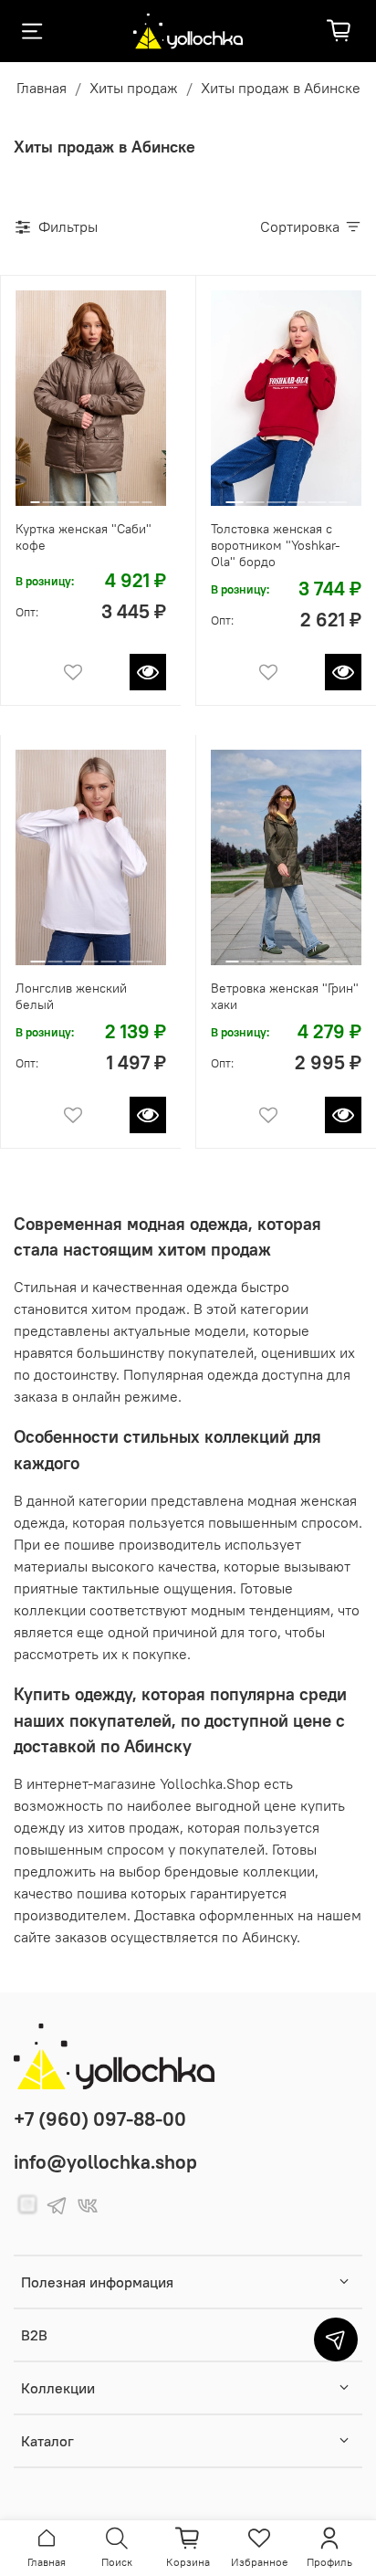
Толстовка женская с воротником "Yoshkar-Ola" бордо (276, 545)
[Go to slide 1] (35, 494)
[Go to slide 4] (73, 495)
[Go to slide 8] (122, 495)
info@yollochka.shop (105, 2162)
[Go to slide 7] (110, 495)
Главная (42, 88)
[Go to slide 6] (97, 495)
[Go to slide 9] (135, 495)
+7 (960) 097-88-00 (100, 2119)
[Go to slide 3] (60, 495)
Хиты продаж (134, 88)
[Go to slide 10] (146, 495)
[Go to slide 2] (48, 495)
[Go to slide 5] (84, 495)
